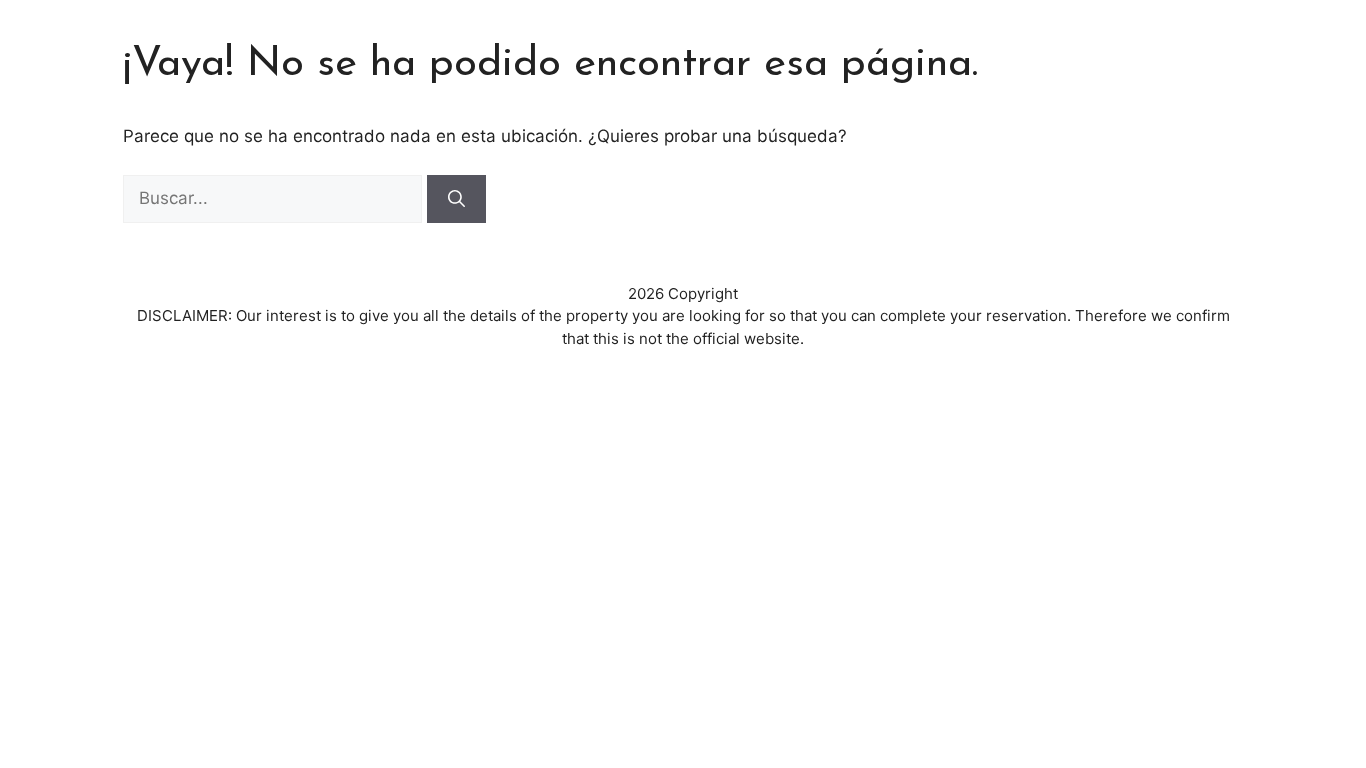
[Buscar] (456, 199)
